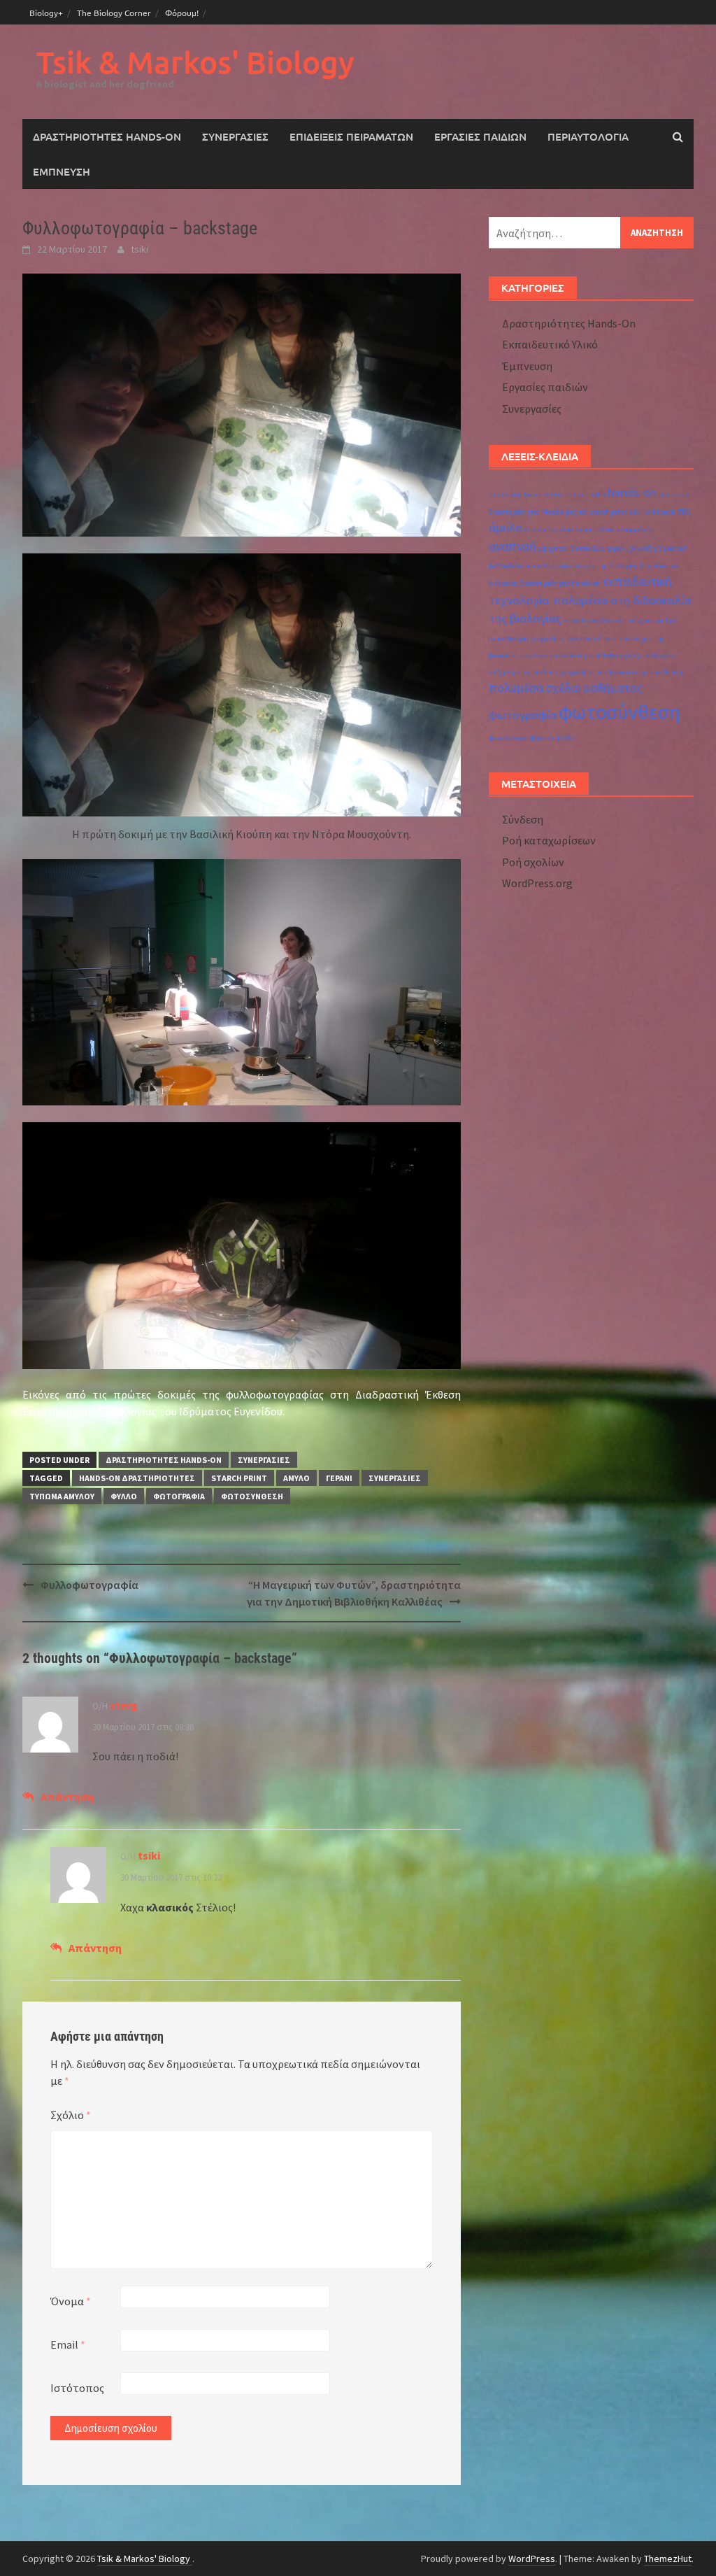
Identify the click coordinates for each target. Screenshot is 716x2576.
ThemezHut (668, 2559)
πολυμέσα (516, 688)
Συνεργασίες (235, 136)
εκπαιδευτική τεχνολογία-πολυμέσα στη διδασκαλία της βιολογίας (590, 600)
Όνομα (71, 2301)
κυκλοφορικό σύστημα (556, 655)
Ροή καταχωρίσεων (549, 840)
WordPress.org (537, 883)
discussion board (515, 494)
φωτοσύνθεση (252, 1496)
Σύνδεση (523, 819)
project (577, 512)
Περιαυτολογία (588, 136)
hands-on (632, 493)
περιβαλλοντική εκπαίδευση (639, 672)
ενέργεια (639, 620)
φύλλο (124, 1496)
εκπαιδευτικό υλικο (594, 620)
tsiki (139, 249)
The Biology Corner (114, 13)
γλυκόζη (643, 548)
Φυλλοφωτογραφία (89, 1585)
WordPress (532, 2559)
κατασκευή (584, 638)
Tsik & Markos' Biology (195, 62)
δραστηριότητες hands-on (560, 583)
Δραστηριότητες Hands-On (107, 136)
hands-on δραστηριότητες (137, 1478)
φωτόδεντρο (508, 738)
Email (68, 2344)
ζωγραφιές (547, 638)
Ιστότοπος (77, 2388)
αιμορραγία (634, 529)
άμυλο (296, 1478)
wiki (636, 512)
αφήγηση (552, 548)
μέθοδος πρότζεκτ (622, 655)
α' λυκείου (540, 529)
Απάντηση (67, 1797)
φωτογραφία (179, 1496)
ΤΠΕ (685, 512)
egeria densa (564, 494)
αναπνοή (512, 546)
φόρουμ (542, 738)
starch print (239, 1478)
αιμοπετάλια (595, 529)
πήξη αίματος (510, 672)
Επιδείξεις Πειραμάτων (351, 136)
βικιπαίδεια (587, 548)
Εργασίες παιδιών (480, 136)
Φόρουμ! (182, 13)
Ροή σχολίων (533, 862)
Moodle (552, 512)
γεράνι (339, 1478)
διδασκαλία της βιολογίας (599, 566)
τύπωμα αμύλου (62, 1496)
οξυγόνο (664, 655)
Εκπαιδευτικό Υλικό (550, 344)
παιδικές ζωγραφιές (563, 672)
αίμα (566, 529)
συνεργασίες (395, 1478)
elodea (595, 494)
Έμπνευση (62, 171)
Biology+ (46, 13)
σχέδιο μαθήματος (594, 688)
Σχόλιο (71, 2115)
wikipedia (660, 512)
